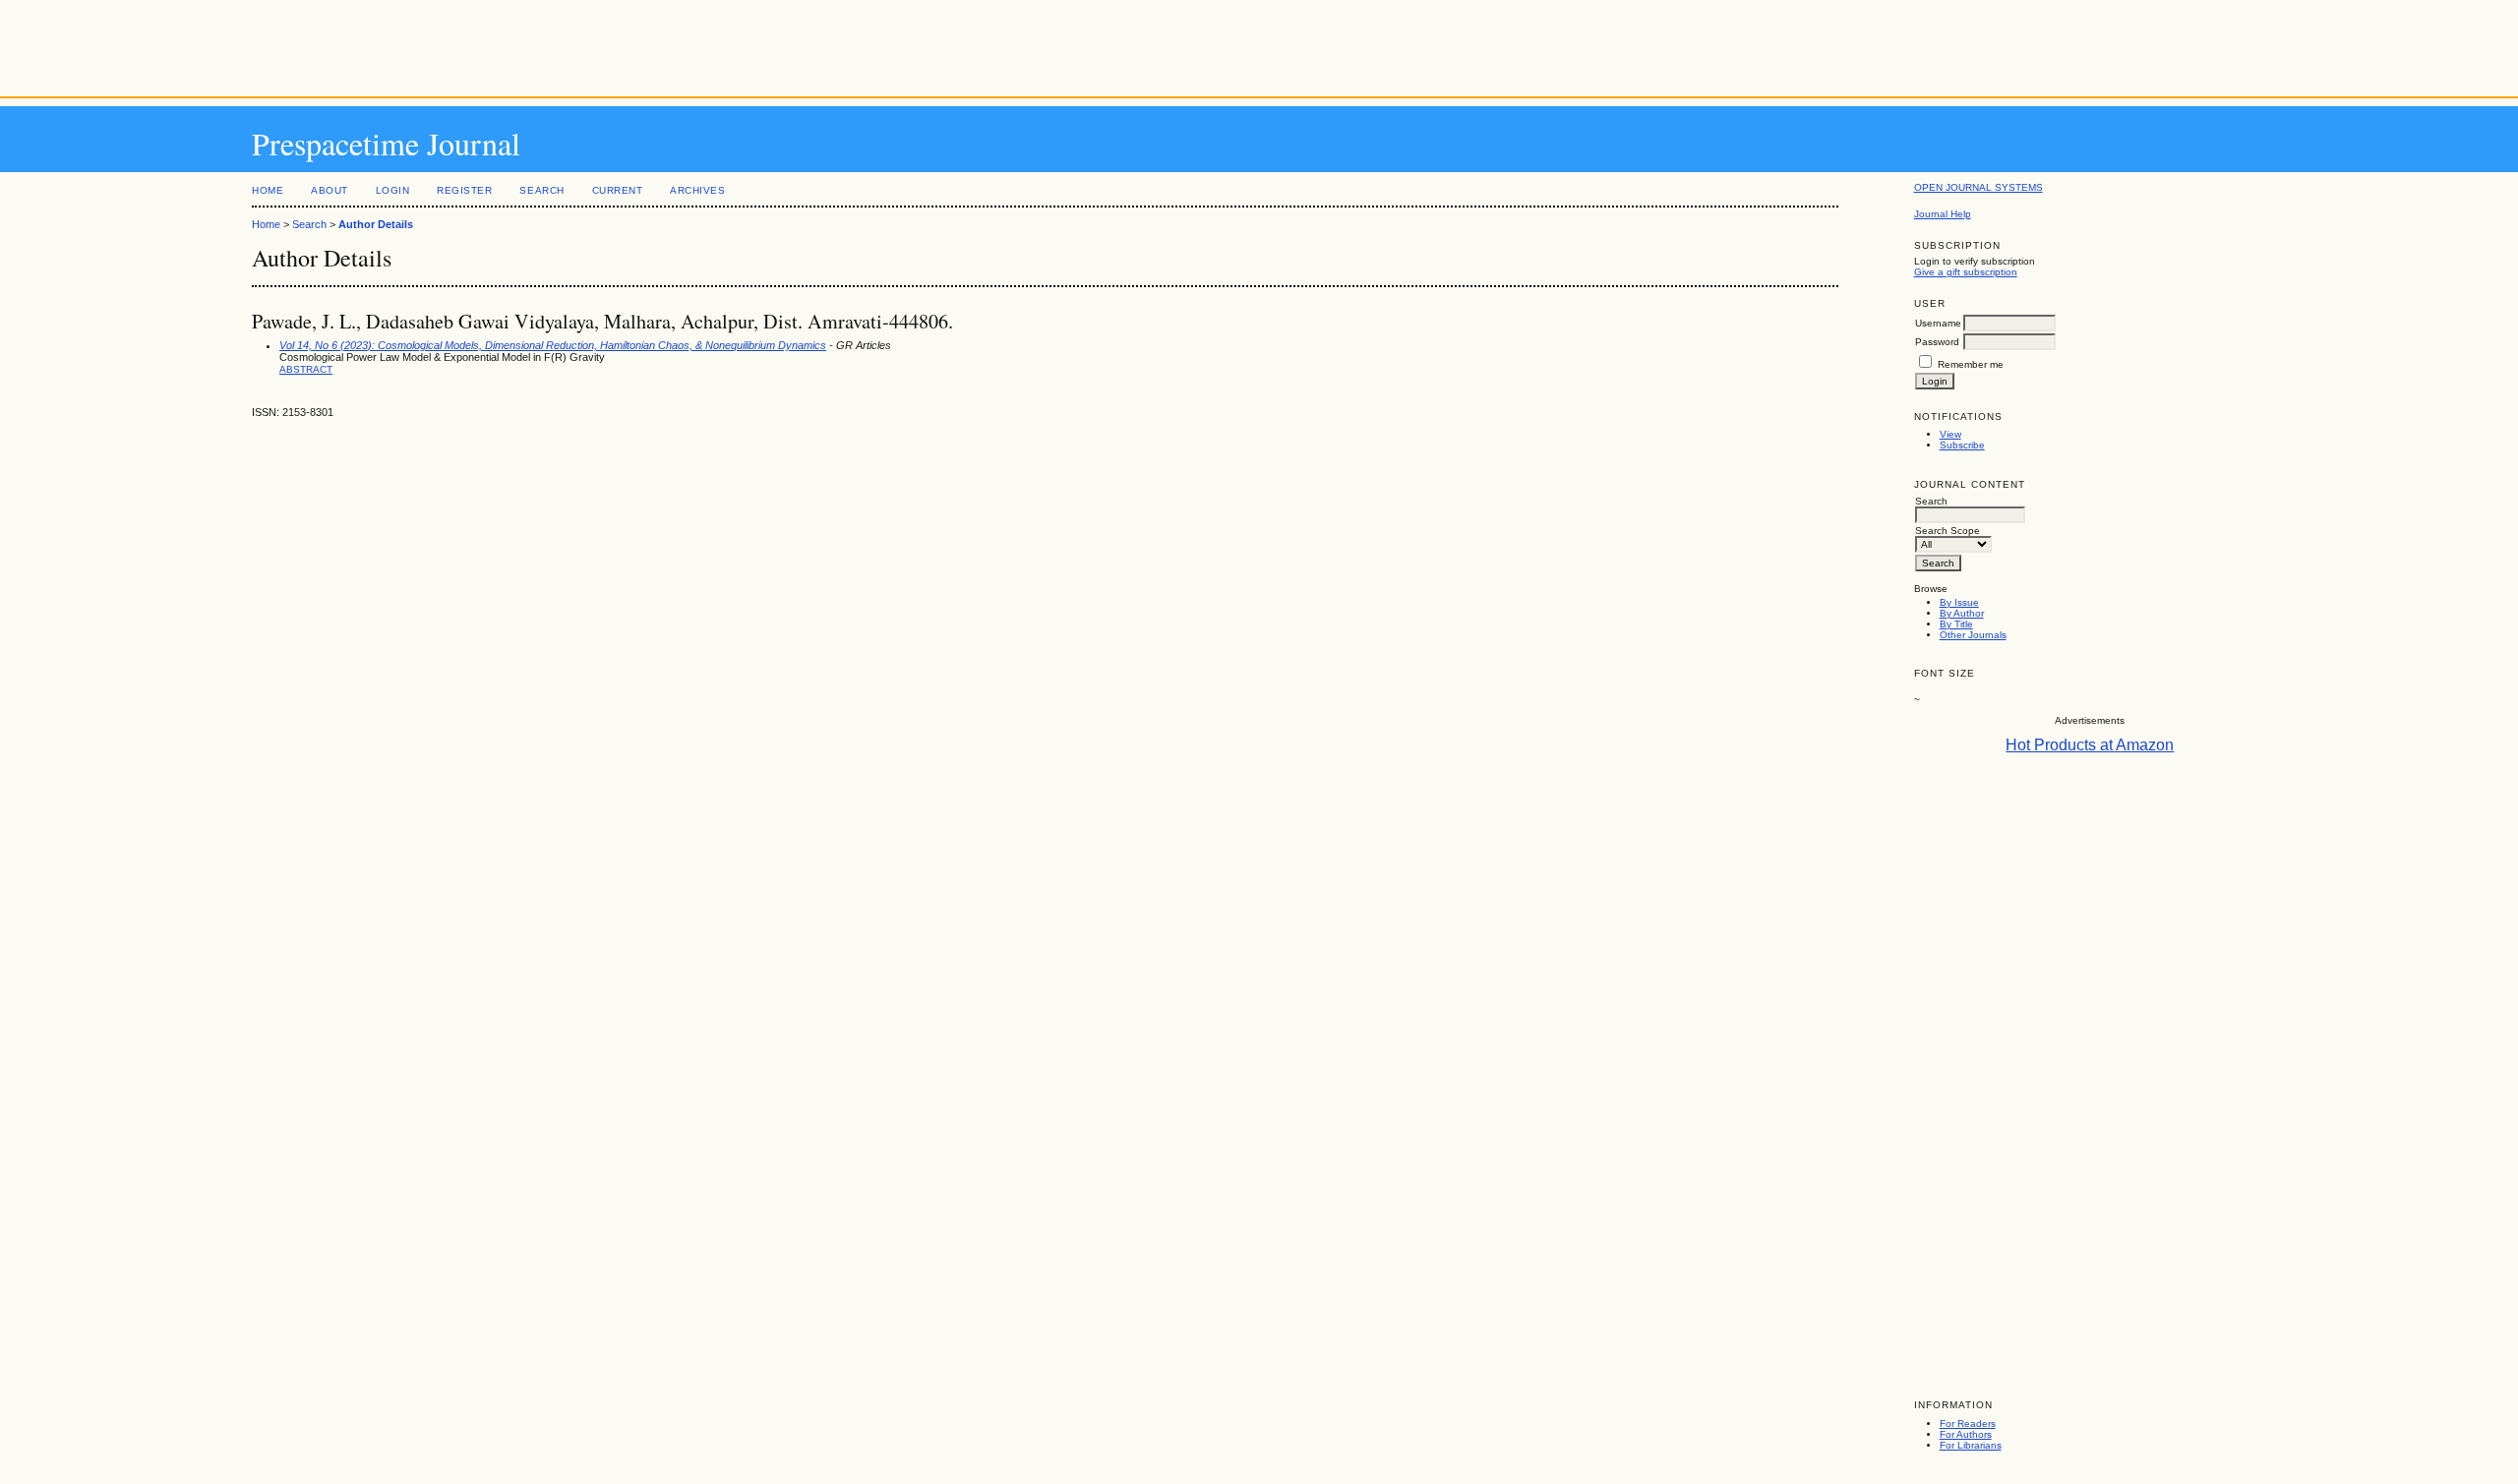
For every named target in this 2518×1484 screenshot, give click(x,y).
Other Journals (1973, 635)
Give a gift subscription (1966, 272)
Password (1937, 342)
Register (464, 190)
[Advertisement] (1259, 44)
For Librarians (1971, 1445)
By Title (1956, 624)
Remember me (1971, 364)
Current (618, 190)
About (330, 190)
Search (541, 190)
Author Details (376, 224)
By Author (1962, 613)
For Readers (1968, 1424)
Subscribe (1962, 445)
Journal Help (1943, 214)
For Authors (1966, 1434)
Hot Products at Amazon (2090, 745)
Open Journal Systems (1978, 187)
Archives (697, 190)
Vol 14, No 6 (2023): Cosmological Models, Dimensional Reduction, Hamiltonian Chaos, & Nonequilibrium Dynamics (553, 345)
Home (268, 190)
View (1950, 434)
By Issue (1959, 602)
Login (393, 190)
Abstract (306, 369)
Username (1938, 323)
